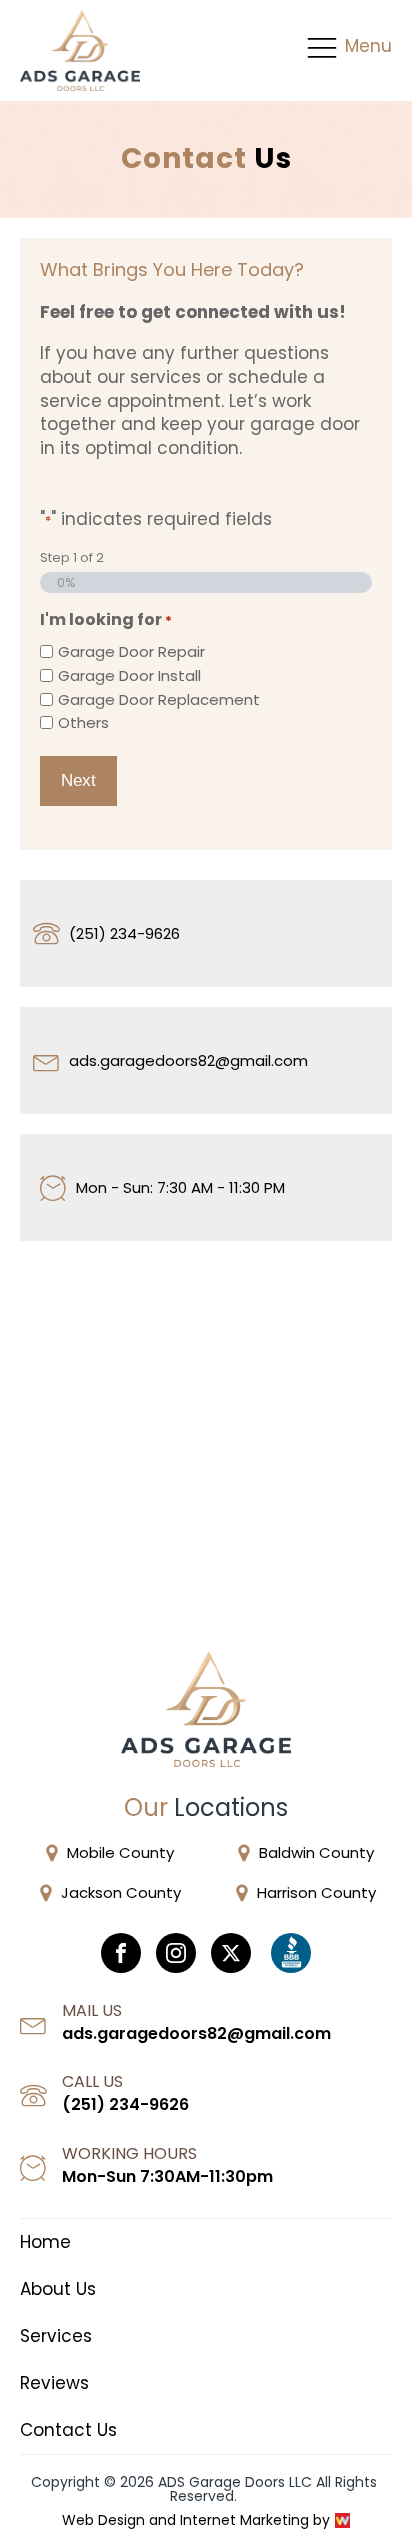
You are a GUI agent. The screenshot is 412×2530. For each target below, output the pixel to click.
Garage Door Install (129, 675)
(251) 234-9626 (124, 933)
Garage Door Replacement (159, 699)
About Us (58, 2289)
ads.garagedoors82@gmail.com (188, 1060)
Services (56, 2336)
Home (45, 2242)
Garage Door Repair (131, 651)
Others (83, 722)
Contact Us (68, 2430)
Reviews (54, 2383)
